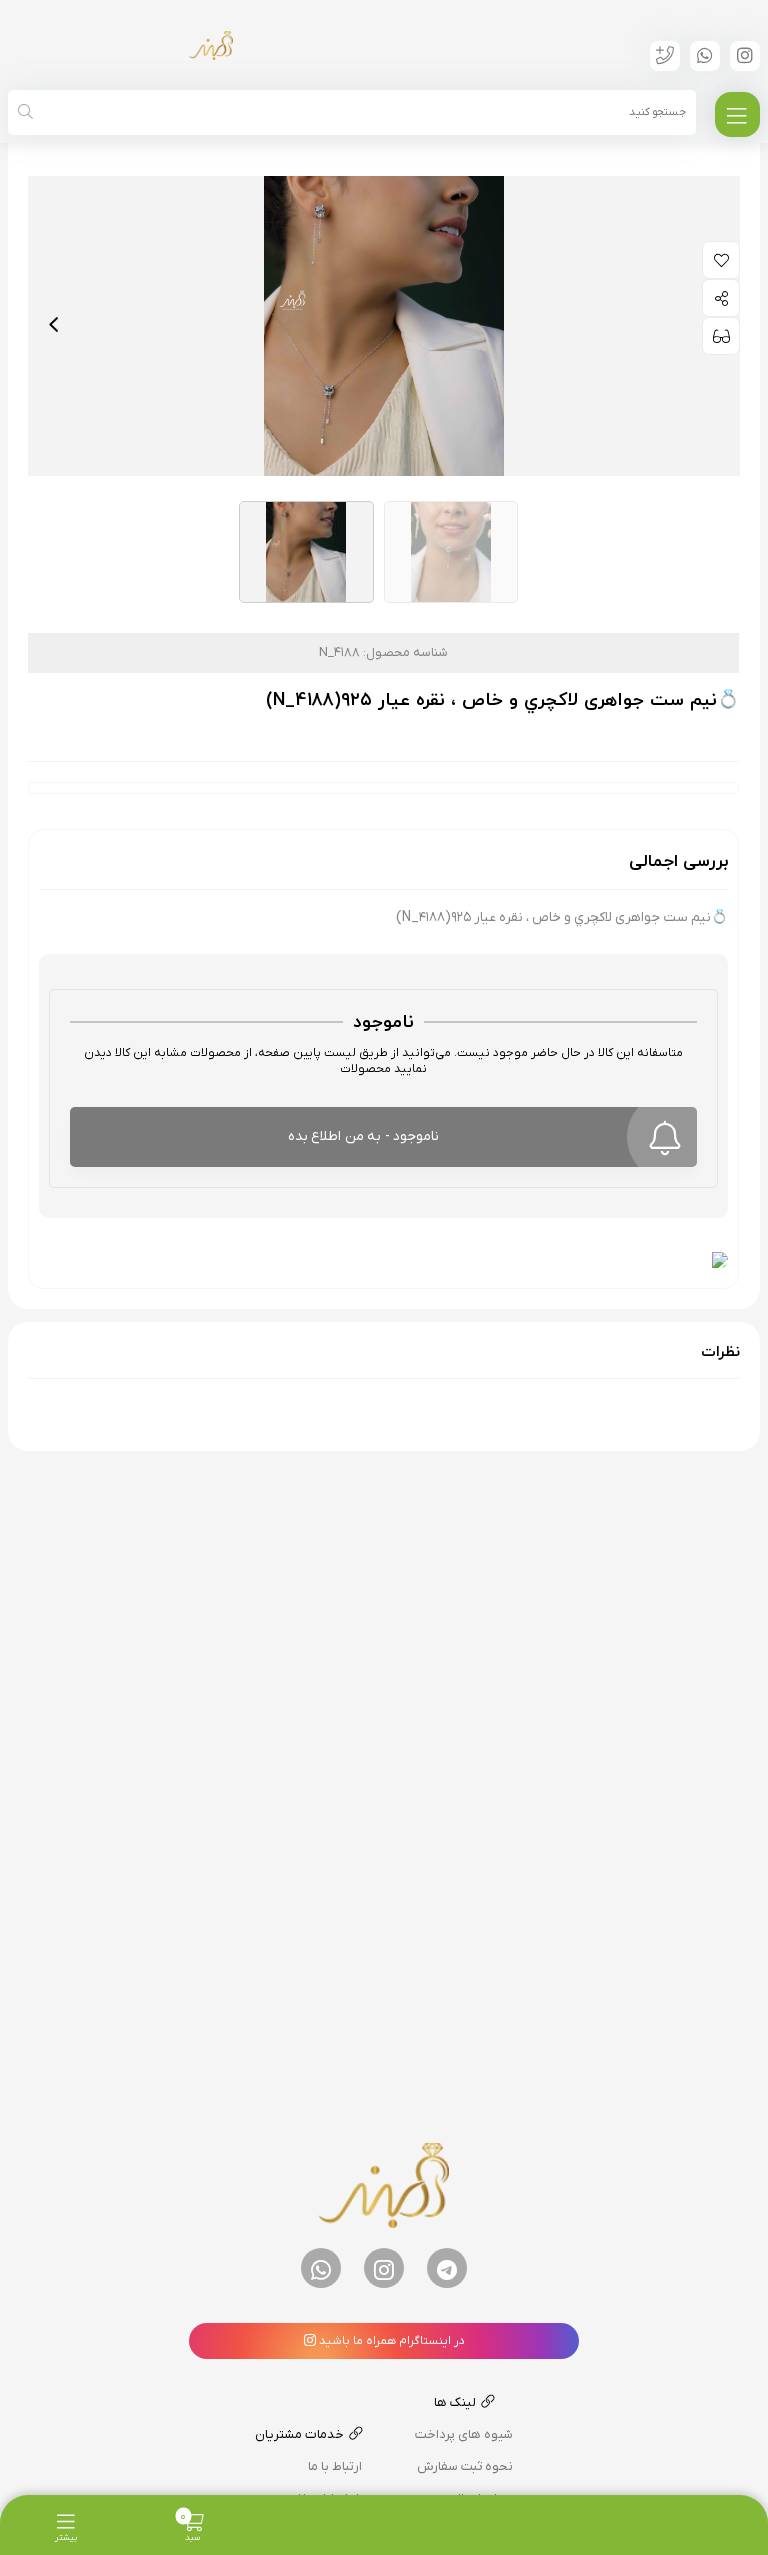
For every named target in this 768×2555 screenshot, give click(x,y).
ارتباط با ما (335, 2466)
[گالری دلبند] (211, 44)
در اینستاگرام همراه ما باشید (390, 2341)
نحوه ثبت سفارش (465, 2466)
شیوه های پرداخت (464, 2434)
